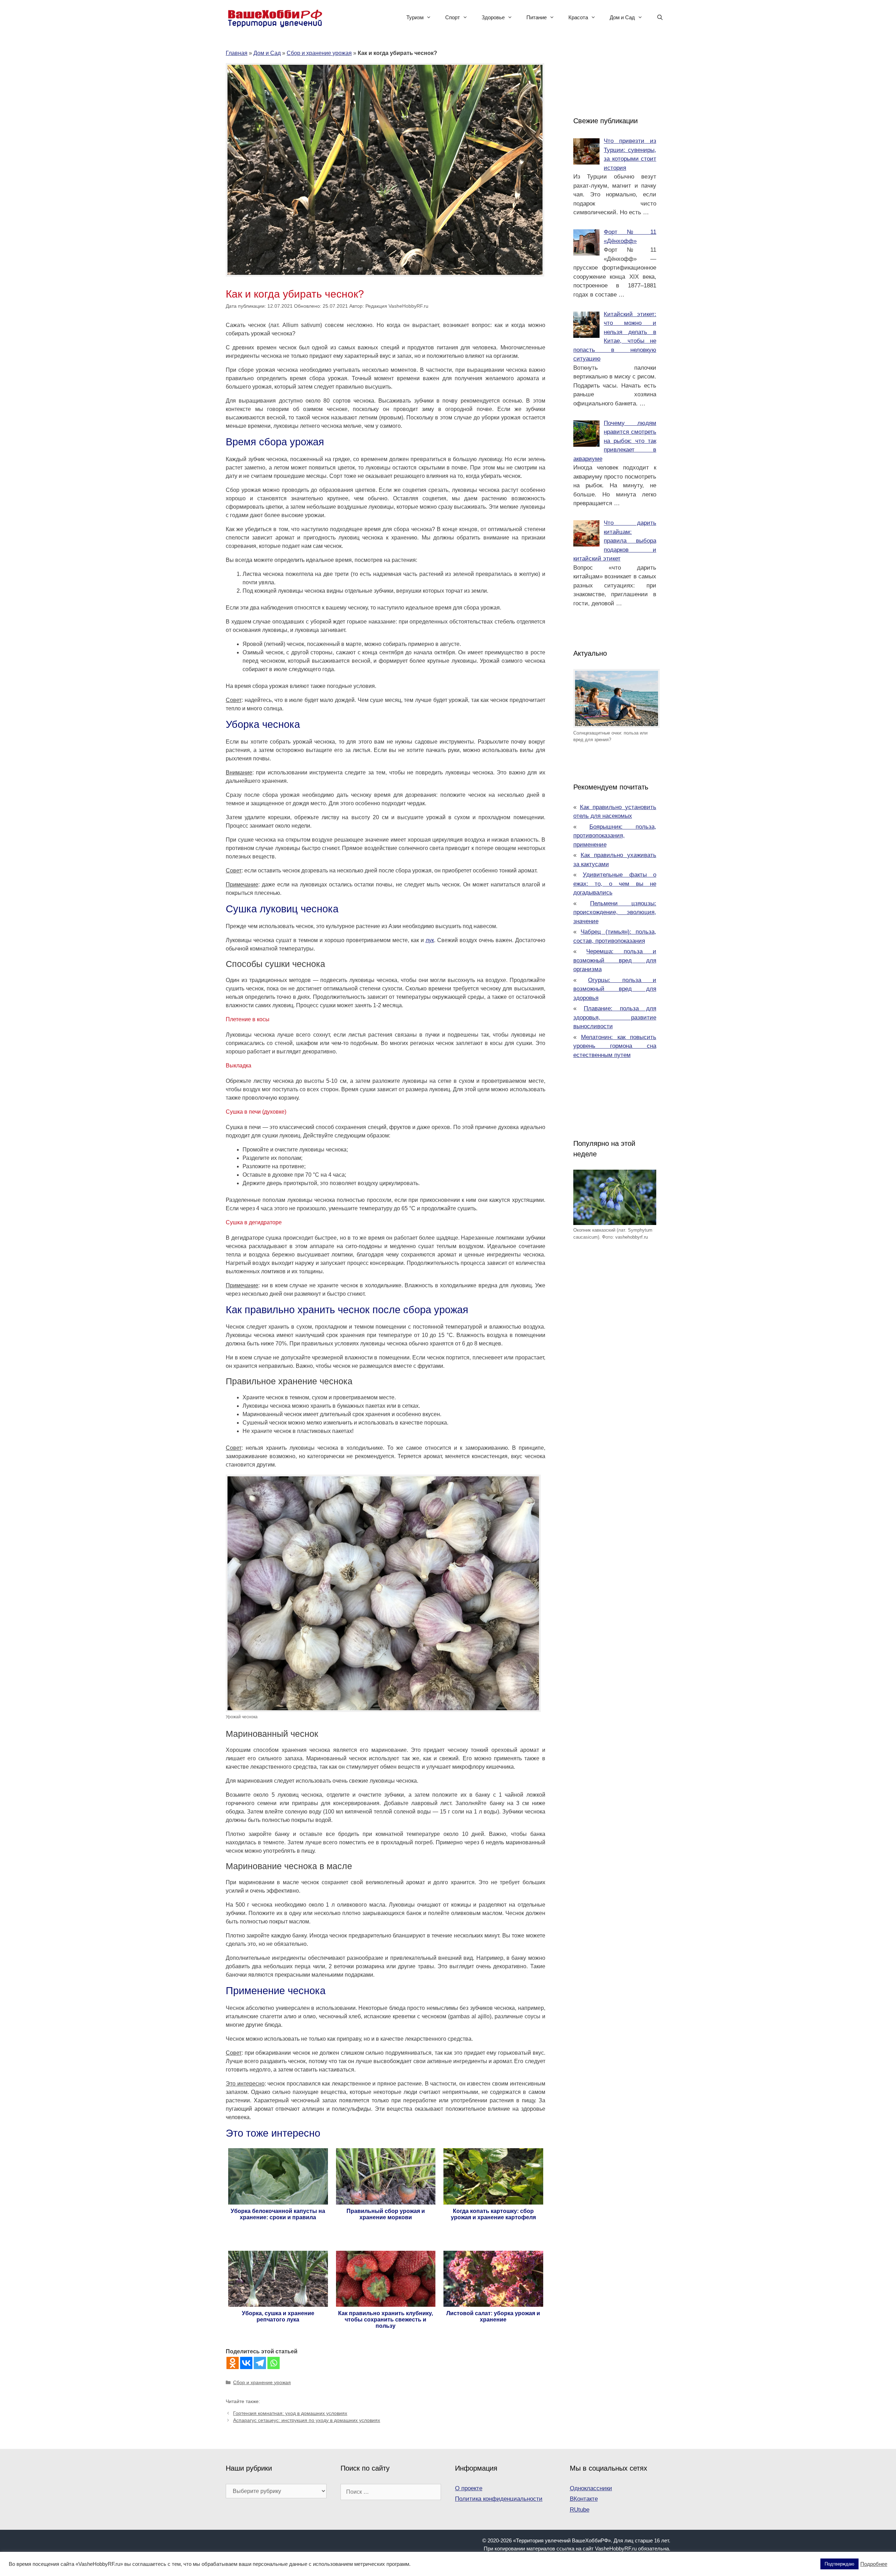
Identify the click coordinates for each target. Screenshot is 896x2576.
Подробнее (874, 2564)
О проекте (469, 2488)
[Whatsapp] (274, 2363)
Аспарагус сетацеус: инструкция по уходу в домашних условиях (307, 2420)
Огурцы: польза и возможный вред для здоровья (615, 989)
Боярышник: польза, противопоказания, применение (615, 836)
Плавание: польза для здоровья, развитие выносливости (615, 1017)
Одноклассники (591, 2488)
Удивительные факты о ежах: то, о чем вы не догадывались (615, 884)
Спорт (453, 17)
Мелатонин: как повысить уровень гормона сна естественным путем (615, 1046)
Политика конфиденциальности (499, 2499)
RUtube (580, 2510)
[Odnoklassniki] (233, 2363)
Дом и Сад (622, 17)
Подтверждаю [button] (839, 2564)
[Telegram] (260, 2363)
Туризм (415, 17)
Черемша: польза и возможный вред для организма (615, 960)
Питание (537, 17)
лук (430, 940)
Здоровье (493, 17)
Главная (237, 53)
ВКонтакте (584, 2499)
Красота (578, 17)
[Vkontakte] (246, 2363)
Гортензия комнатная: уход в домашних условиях (290, 2413)
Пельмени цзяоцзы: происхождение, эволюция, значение (615, 912)
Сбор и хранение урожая (319, 53)
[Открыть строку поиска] (660, 18)
